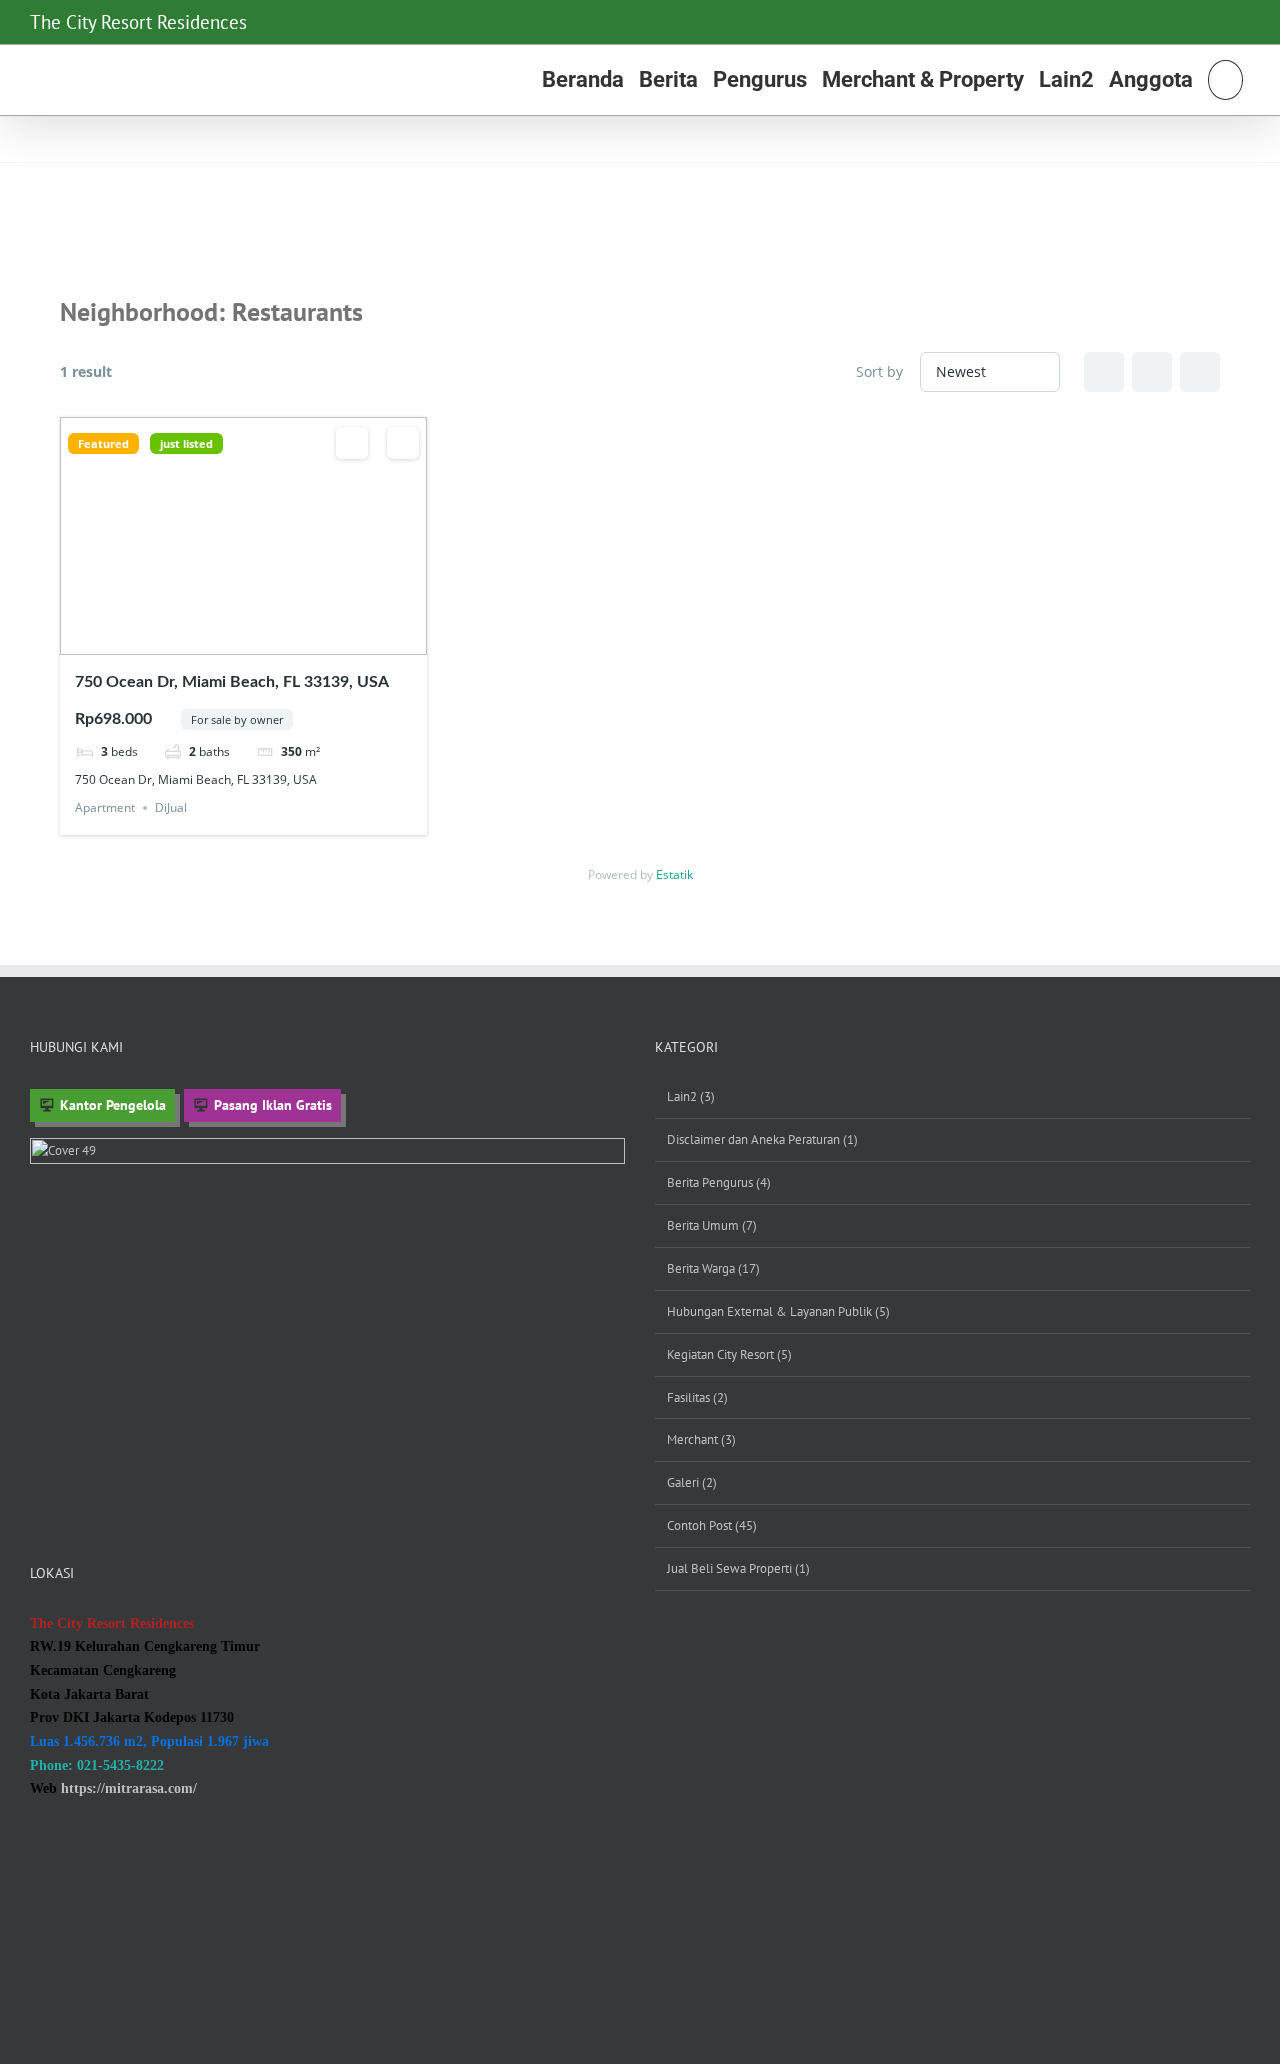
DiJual (171, 807)
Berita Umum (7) (712, 1225)
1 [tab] (216, 640)
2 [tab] (234, 640)
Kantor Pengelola (113, 1105)
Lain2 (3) (691, 1096)
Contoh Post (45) (712, 1525)
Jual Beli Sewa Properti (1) (738, 1568)
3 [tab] (252, 640)
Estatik (674, 874)
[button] (1225, 80)
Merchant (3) (701, 1439)
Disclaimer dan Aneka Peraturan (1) (762, 1139)
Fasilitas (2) (697, 1397)
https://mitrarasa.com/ (129, 1788)
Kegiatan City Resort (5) (729, 1354)
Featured (103, 443)
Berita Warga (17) (713, 1268)
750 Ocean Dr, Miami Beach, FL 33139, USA (232, 682)
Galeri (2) (692, 1482)
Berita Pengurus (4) (719, 1182)
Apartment (105, 807)
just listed (186, 443)
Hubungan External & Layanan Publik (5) (778, 1311)
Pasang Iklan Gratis (273, 1105)
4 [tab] (270, 640)
